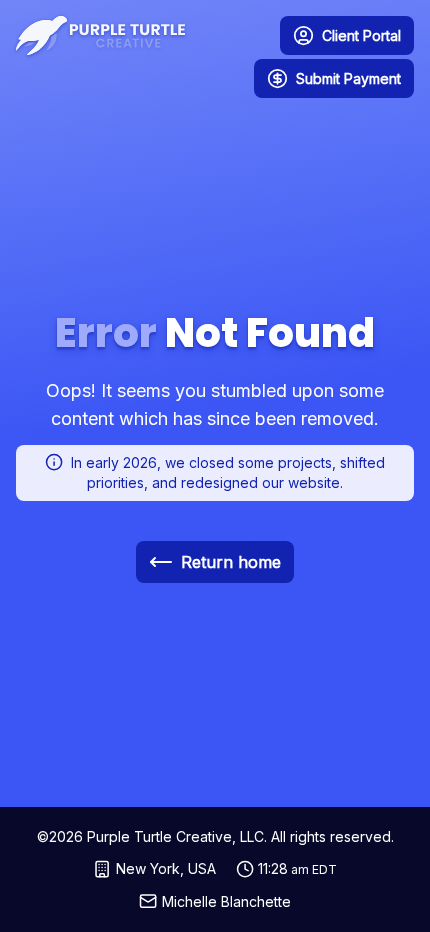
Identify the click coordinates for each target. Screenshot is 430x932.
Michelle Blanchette (226, 901)
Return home (231, 562)
